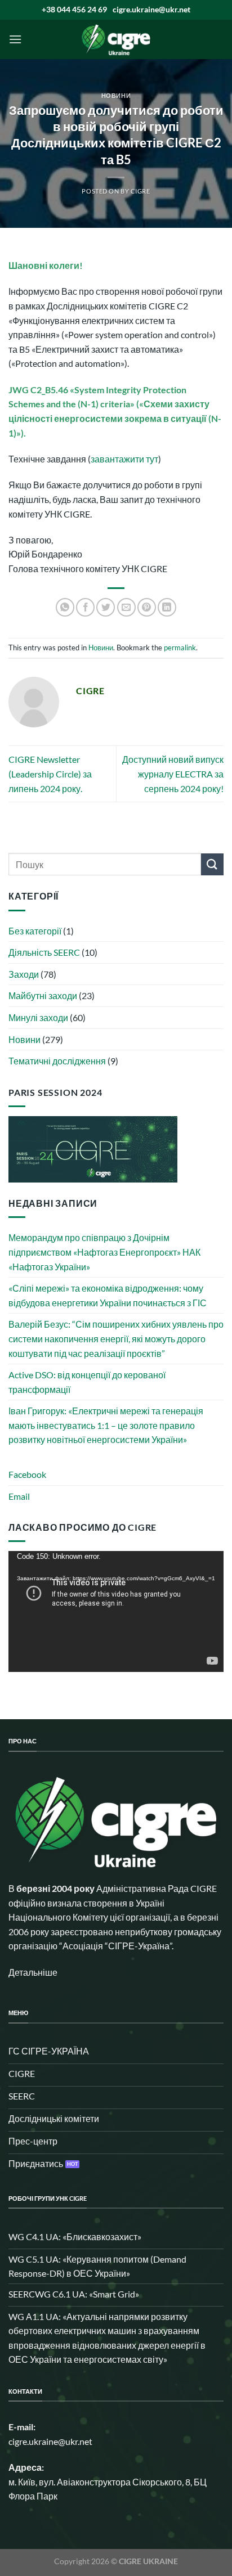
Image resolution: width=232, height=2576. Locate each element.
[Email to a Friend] (126, 607)
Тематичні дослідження (57, 1061)
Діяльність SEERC (44, 952)
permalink (180, 648)
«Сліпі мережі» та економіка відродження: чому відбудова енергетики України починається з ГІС (108, 1295)
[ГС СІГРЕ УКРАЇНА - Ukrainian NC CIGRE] (116, 39)
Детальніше (33, 1972)
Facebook (27, 1474)
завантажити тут (124, 459)
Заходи (24, 974)
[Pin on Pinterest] (147, 607)
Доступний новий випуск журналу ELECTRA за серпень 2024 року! (173, 774)
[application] (116, 1611)
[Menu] (15, 39)
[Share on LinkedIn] (167, 607)
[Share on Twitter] (106, 607)
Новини (116, 95)
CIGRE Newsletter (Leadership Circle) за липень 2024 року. (50, 774)
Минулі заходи (38, 1017)
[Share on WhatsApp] (65, 607)
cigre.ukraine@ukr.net (151, 9)
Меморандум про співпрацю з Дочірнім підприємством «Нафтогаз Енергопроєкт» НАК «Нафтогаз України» (104, 1252)
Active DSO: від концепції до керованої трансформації (87, 1382)
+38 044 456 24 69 (74, 9)
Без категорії (35, 931)
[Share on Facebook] (85, 607)
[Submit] (212, 864)
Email (19, 1496)
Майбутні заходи (43, 995)
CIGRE (140, 191)
